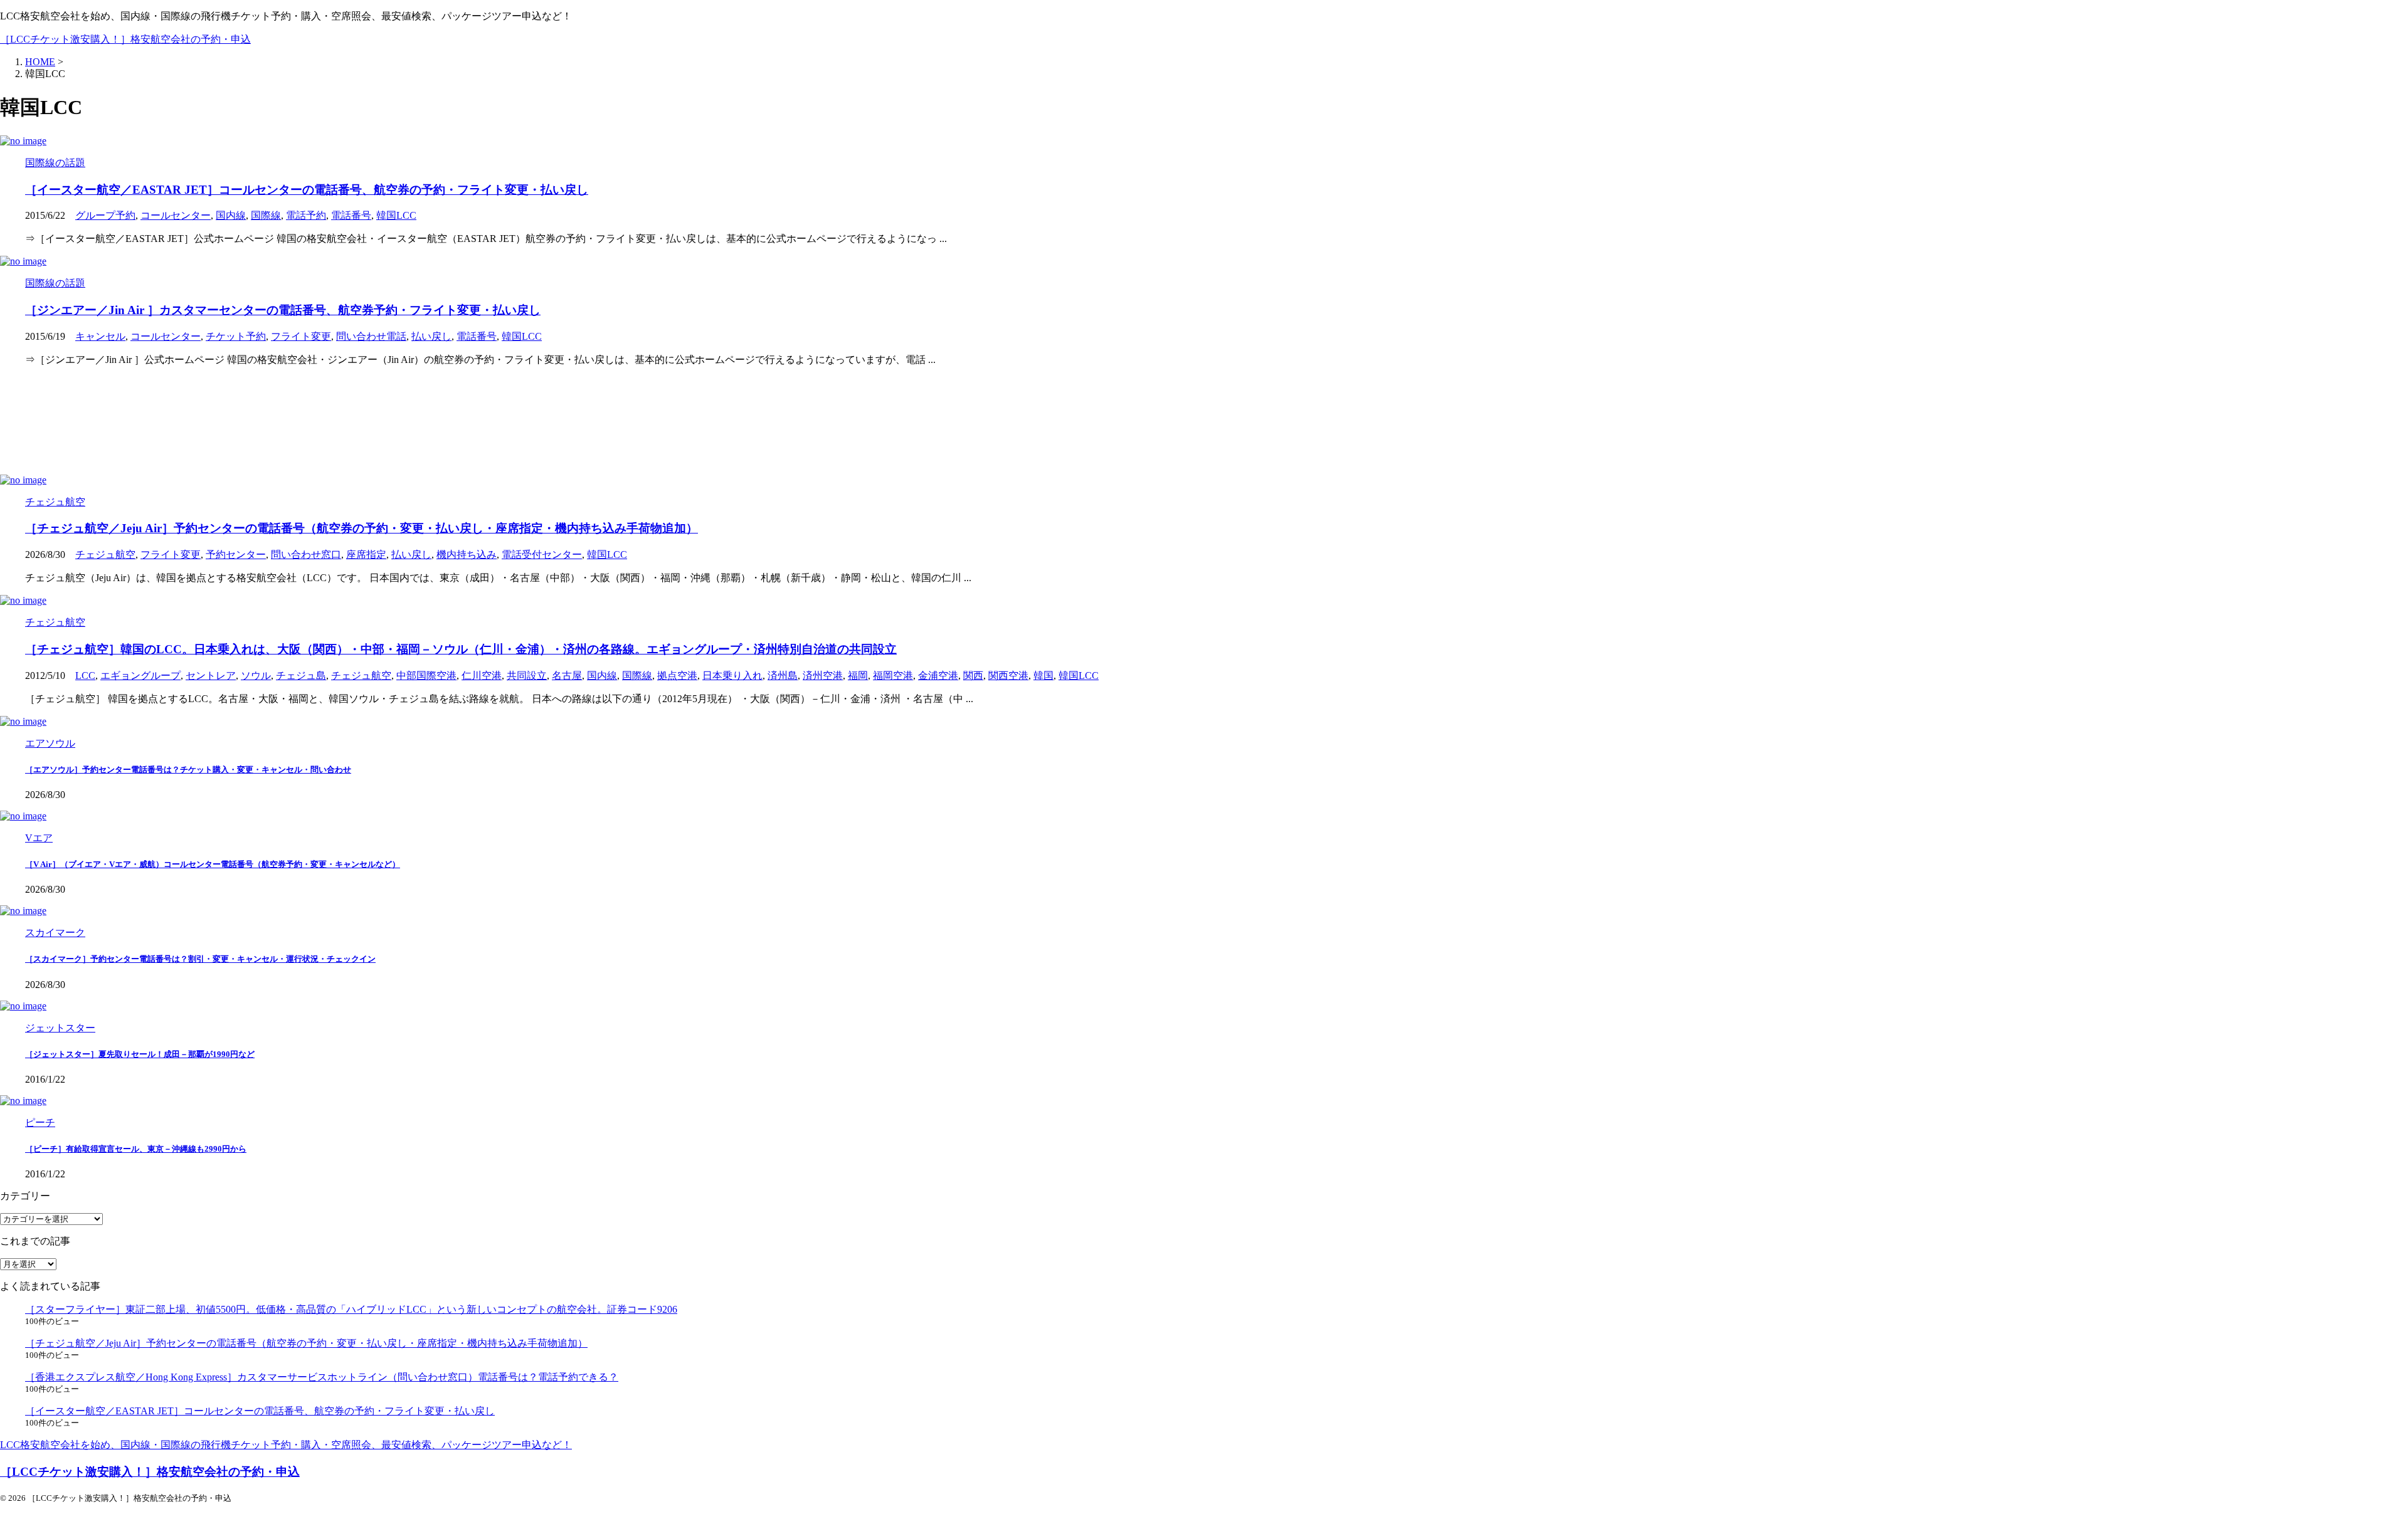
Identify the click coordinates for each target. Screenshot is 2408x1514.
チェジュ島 (301, 676)
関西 (973, 676)
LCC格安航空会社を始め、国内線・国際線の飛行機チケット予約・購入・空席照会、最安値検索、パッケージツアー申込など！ (286, 1445)
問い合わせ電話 (371, 336)
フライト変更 (301, 336)
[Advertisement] (376, 421)
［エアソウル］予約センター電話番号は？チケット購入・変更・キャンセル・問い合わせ (188, 770)
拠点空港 (677, 676)
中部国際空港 (426, 676)
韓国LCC (396, 215)
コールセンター (176, 215)
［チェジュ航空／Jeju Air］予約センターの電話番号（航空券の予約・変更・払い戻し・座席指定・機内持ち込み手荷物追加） (362, 528)
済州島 (783, 676)
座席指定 (366, 555)
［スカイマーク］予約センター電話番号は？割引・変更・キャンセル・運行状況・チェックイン (200, 959)
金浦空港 (938, 676)
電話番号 (351, 215)
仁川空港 (482, 676)
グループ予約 (105, 215)
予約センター (236, 555)
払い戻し (431, 336)
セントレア (211, 676)
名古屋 (567, 676)
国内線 (231, 215)
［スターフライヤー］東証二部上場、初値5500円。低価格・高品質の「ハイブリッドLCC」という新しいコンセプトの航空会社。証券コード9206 (351, 1309)
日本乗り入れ (732, 676)
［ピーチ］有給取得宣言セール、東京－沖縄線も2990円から (136, 1149)
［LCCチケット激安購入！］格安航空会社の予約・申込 (125, 39)
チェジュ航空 (105, 555)
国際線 (266, 215)
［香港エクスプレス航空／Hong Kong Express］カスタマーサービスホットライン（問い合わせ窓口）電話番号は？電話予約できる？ (322, 1377)
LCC (85, 676)
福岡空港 (893, 676)
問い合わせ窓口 (306, 555)
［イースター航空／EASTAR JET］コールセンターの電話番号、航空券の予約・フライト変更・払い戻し (307, 190)
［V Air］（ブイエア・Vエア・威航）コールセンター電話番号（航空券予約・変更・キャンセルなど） (213, 864)
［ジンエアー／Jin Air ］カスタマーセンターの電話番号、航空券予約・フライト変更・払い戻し (283, 310)
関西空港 (1008, 676)
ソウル (256, 676)
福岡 (858, 676)
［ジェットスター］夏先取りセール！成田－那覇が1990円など (140, 1054)
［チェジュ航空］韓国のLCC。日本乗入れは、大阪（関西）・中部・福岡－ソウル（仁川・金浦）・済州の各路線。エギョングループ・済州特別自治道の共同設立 (461, 649)
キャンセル (100, 336)
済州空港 (823, 676)
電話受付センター (542, 555)
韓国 (1043, 676)
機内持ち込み (467, 555)
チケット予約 (236, 336)
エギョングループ (140, 676)
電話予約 (306, 215)
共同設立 (527, 676)
